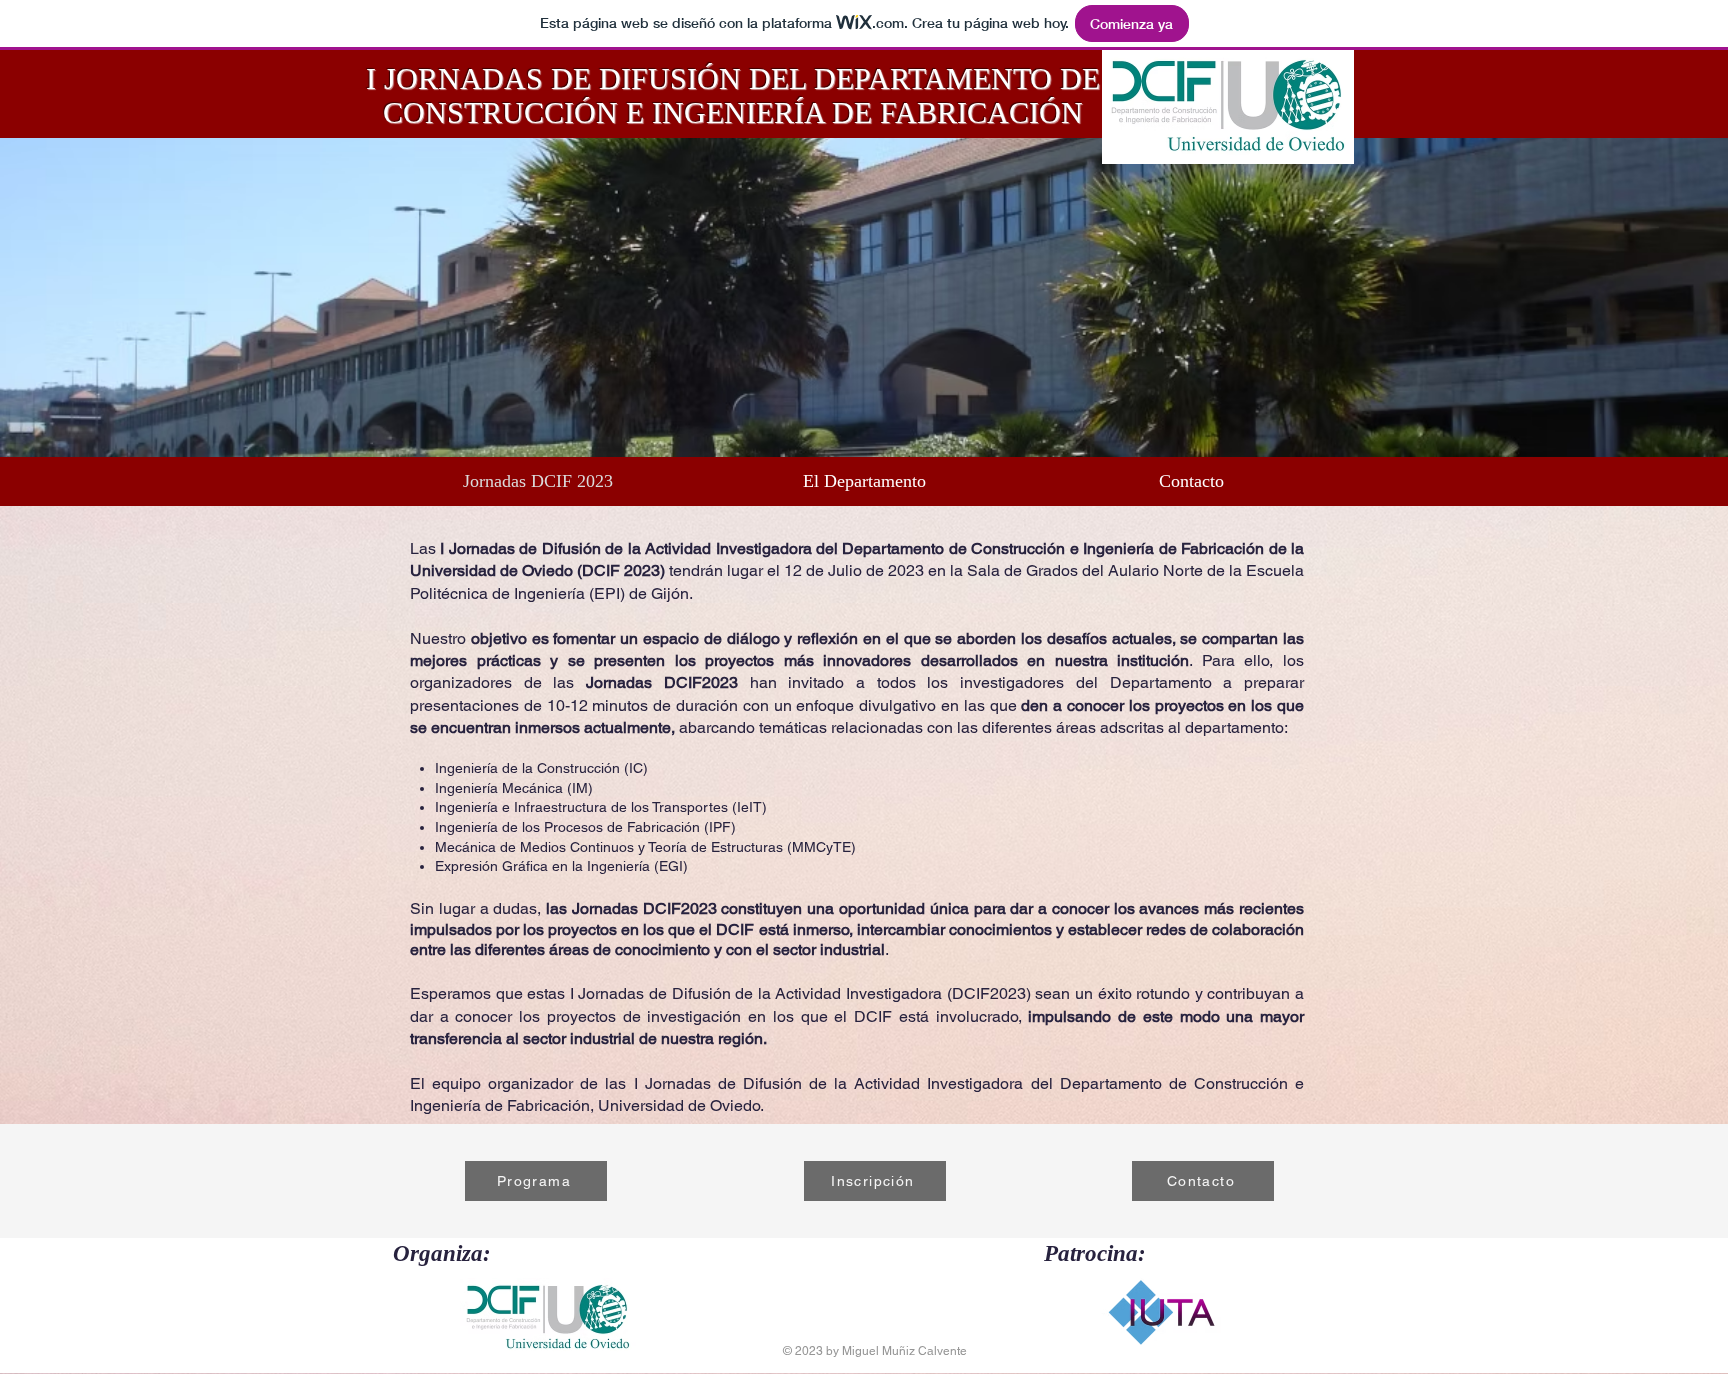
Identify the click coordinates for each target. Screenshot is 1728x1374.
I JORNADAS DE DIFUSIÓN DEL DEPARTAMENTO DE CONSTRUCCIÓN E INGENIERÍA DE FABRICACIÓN (733, 95)
